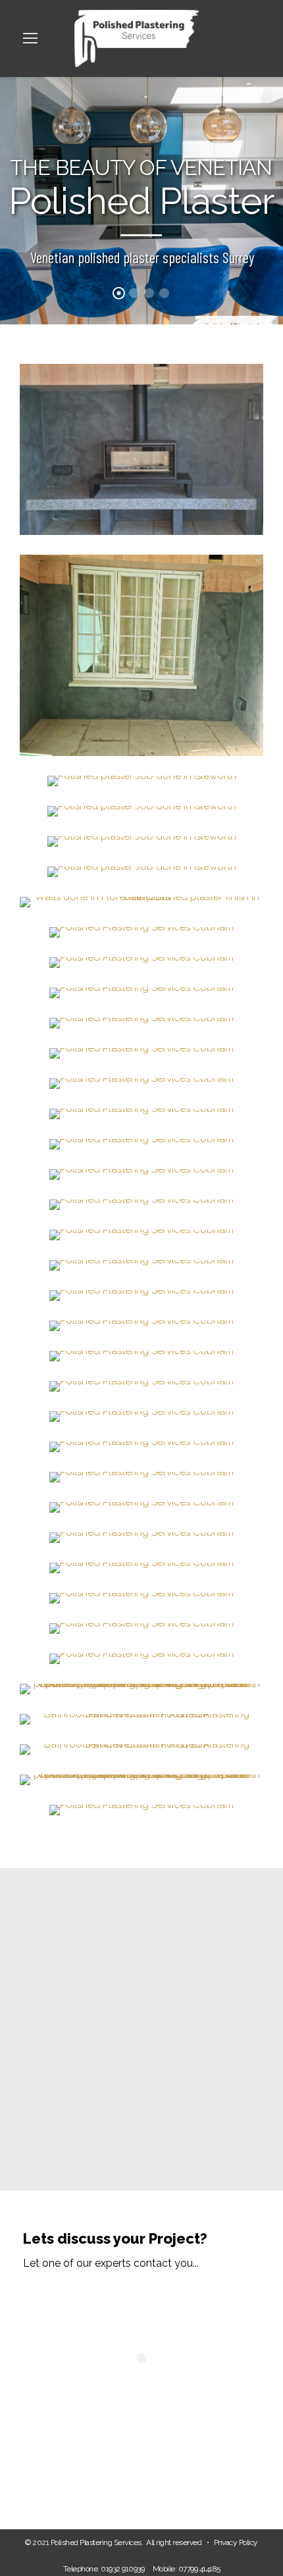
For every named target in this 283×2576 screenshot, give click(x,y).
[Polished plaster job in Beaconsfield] (141, 655)
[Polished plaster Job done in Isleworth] (142, 780)
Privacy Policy (236, 2542)
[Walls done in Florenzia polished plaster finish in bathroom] (141, 901)
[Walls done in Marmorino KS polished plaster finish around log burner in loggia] (141, 449)
